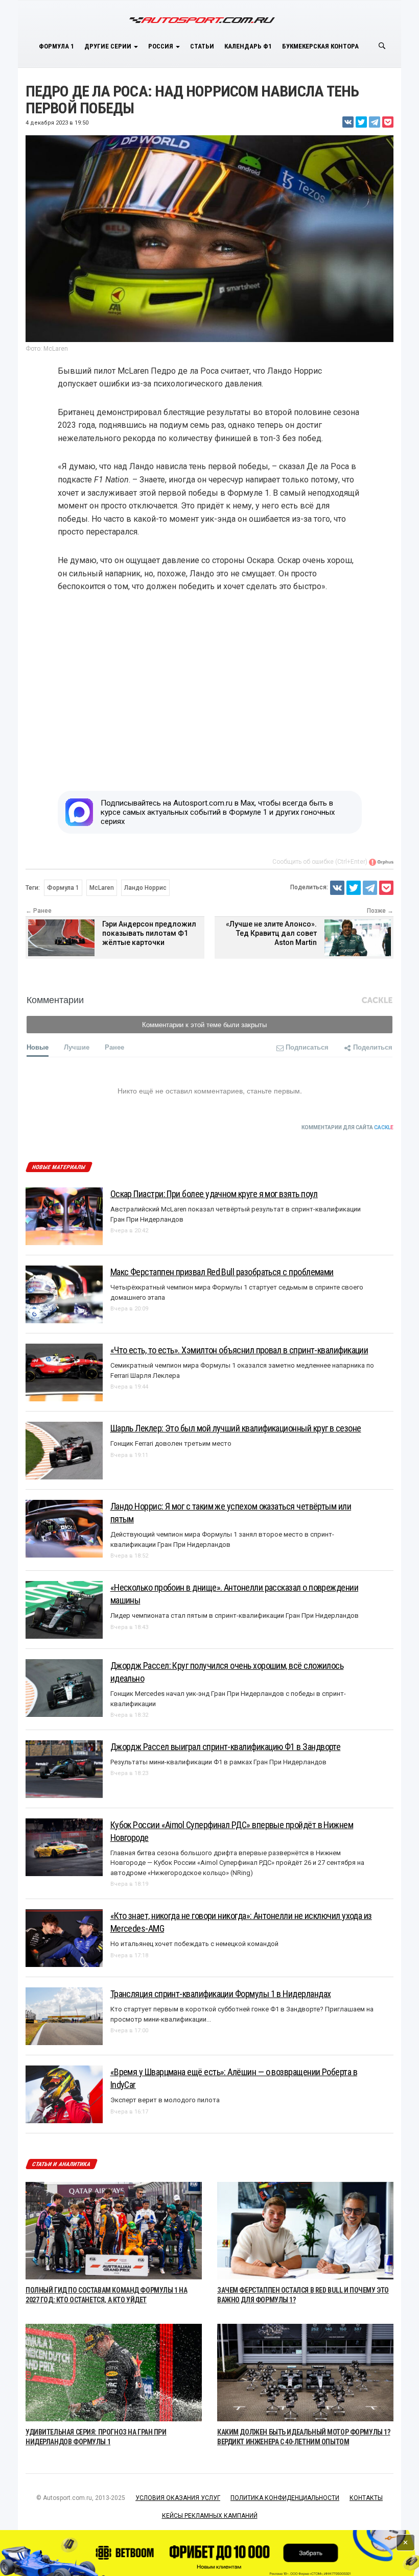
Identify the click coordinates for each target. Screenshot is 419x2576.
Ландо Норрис (145, 888)
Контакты (366, 2498)
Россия (161, 46)
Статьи (202, 46)
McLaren (102, 888)
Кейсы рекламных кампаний (210, 2516)
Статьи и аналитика (61, 2164)
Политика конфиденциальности (285, 2498)
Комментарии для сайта (347, 1127)
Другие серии (109, 46)
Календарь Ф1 (248, 46)
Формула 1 (56, 46)
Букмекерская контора (320, 46)
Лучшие (77, 1047)
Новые (38, 1047)
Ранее (114, 1047)
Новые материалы (59, 1167)
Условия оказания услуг (178, 2498)
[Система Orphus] (381, 862)
